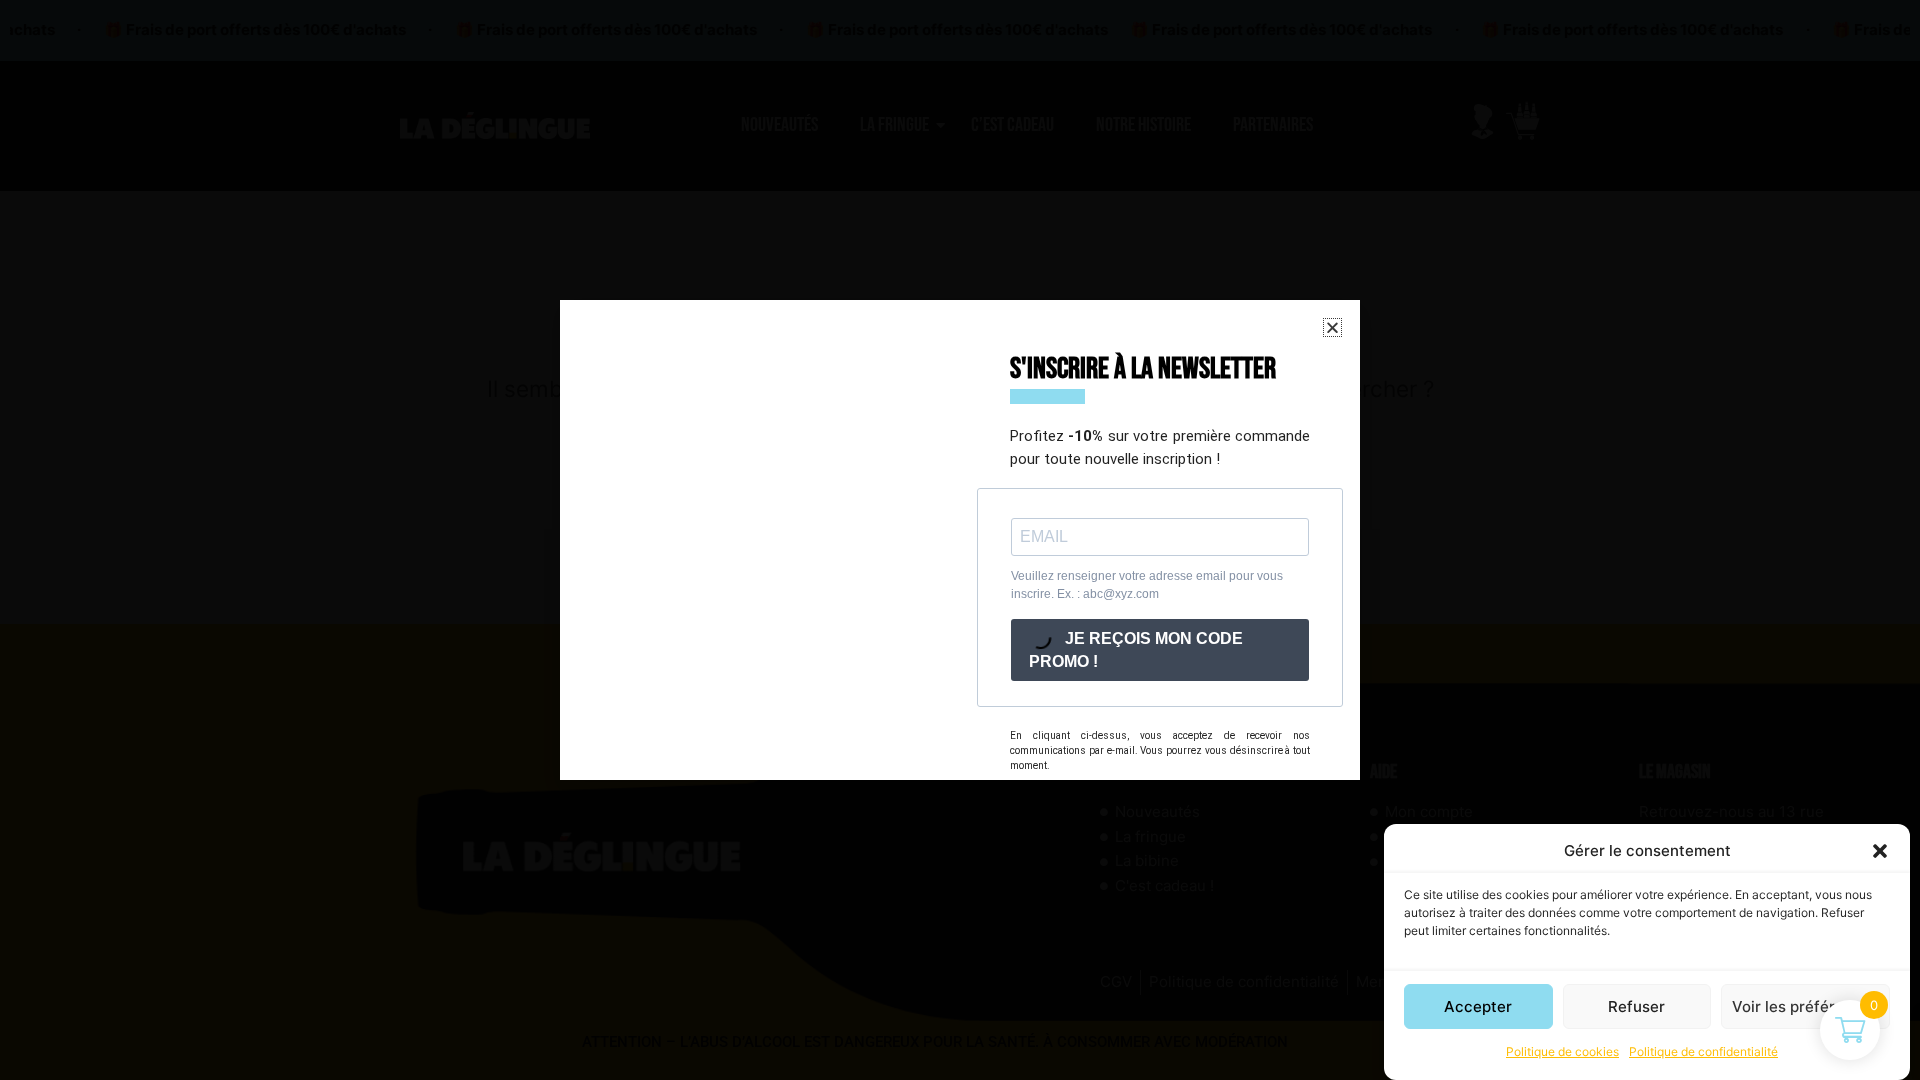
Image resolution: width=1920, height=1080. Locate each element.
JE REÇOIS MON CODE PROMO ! (1136, 650)
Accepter (1478, 1006)
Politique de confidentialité (1703, 1051)
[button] (1880, 851)
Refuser (1636, 1006)
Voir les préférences (1805, 1006)
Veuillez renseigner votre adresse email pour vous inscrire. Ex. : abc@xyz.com (1147, 585)
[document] (960, 540)
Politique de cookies (1562, 1051)
